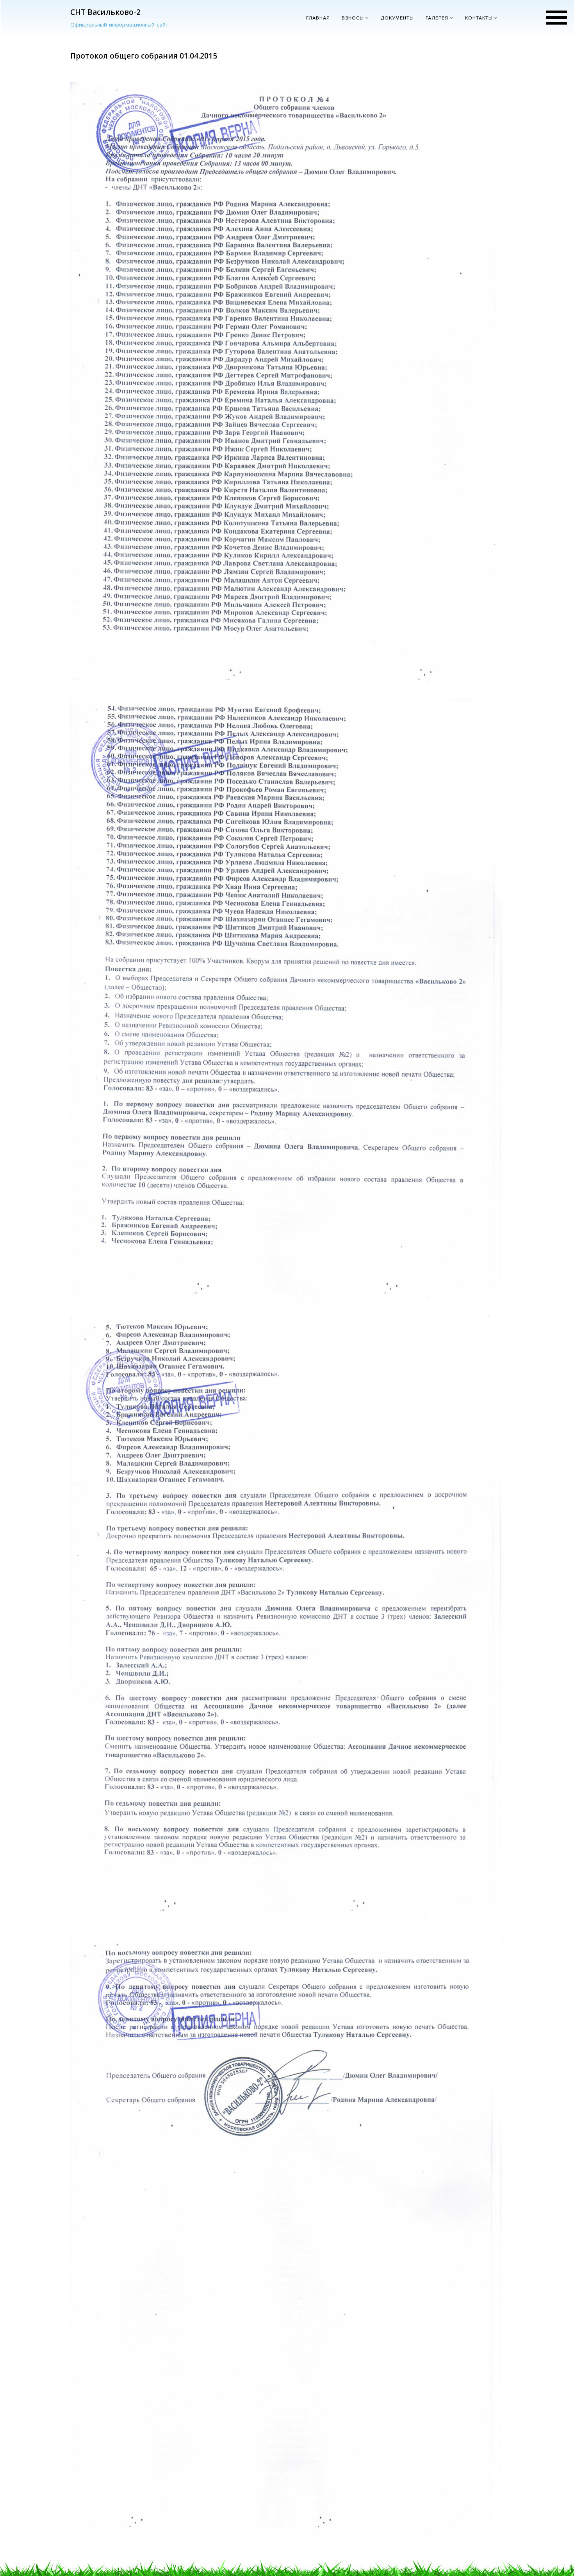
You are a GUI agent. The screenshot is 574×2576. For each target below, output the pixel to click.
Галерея (437, 18)
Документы (397, 18)
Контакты (479, 18)
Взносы (353, 18)
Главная (318, 18)
